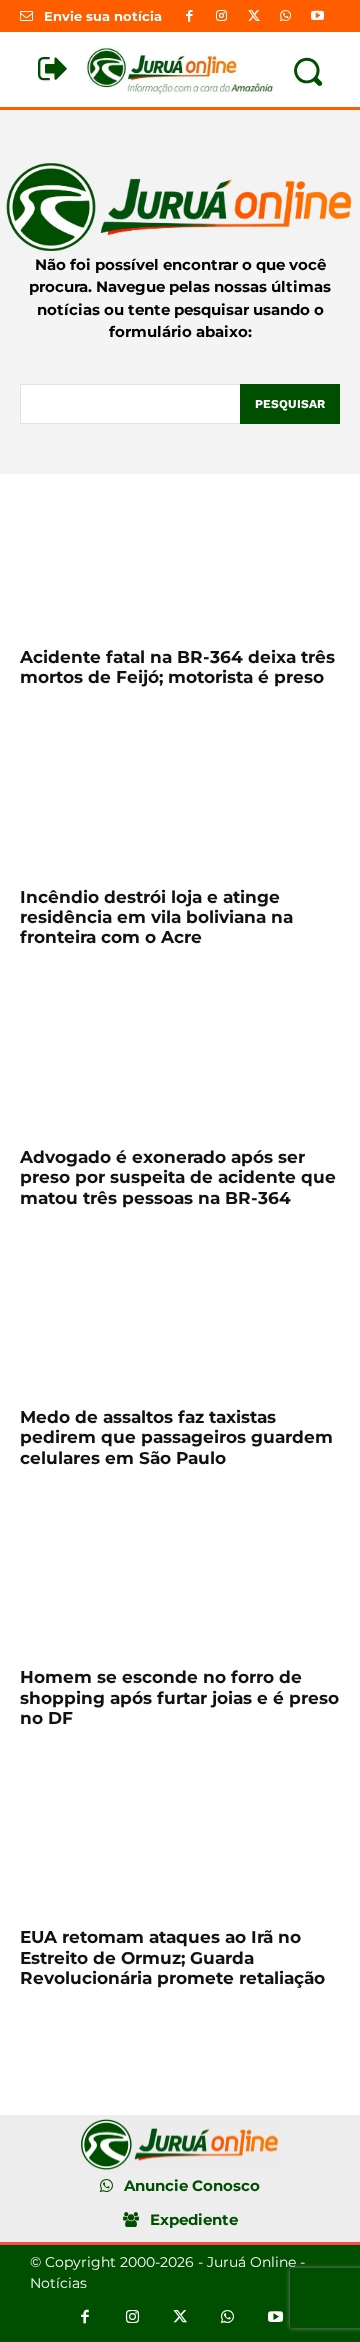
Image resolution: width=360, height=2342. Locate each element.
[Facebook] (189, 16)
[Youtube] (318, 16)
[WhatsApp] (286, 16)
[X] (253, 16)
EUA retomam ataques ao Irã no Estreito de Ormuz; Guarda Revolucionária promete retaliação (172, 1957)
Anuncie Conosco (192, 2185)
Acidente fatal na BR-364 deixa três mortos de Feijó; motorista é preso (177, 667)
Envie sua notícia (103, 16)
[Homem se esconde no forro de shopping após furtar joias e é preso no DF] (180, 1574)
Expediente (194, 2219)
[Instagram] (221, 16)
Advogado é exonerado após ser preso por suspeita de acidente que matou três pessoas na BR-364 (178, 1177)
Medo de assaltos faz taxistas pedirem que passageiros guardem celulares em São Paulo (176, 1437)
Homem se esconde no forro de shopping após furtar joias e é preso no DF (179, 1697)
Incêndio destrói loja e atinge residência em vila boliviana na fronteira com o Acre (156, 917)
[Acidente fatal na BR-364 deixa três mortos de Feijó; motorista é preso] (180, 554)
